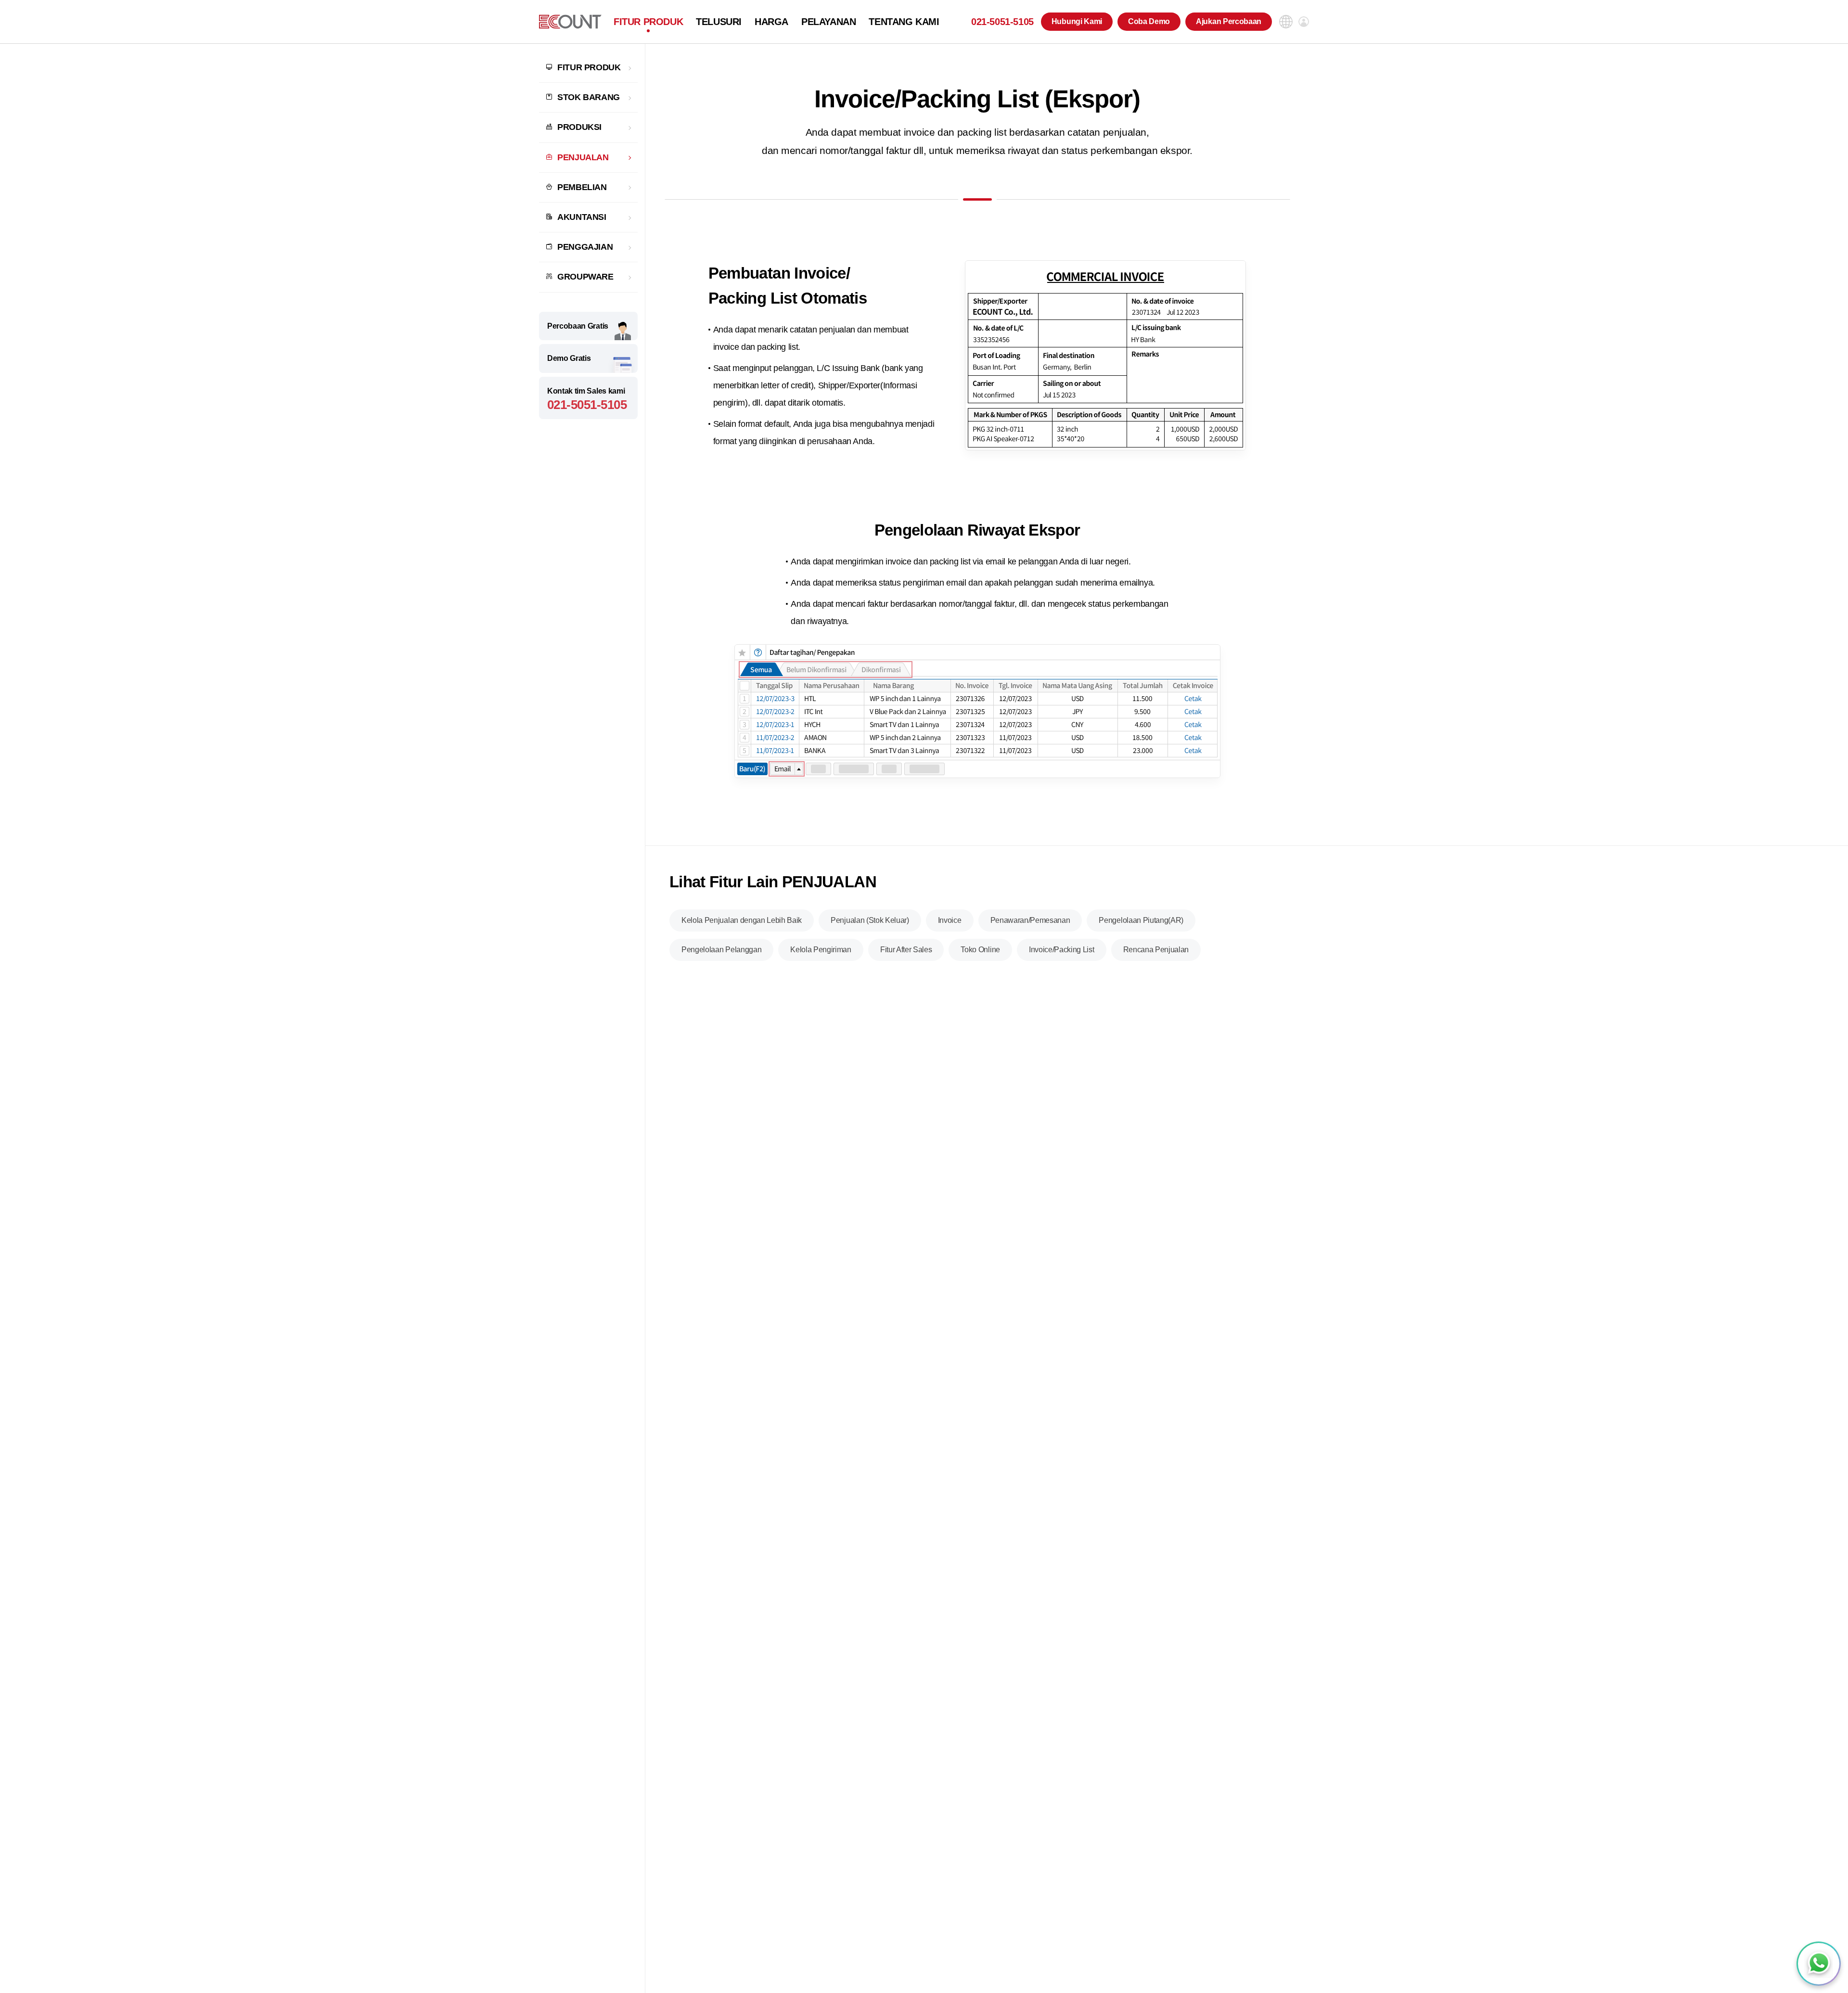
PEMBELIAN (582, 187)
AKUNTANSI (582, 217)
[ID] (570, 22)
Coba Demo (1149, 21)
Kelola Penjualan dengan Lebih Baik (742, 920)
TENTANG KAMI (904, 22)
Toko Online (980, 950)
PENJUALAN (583, 157)
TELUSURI (719, 22)
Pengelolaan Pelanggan (721, 950)
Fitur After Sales (906, 950)
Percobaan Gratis (578, 326)
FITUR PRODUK (648, 22)
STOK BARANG (589, 97)
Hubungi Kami (1077, 21)
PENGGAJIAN (585, 247)
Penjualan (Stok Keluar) (870, 920)
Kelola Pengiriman (821, 950)
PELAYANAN (828, 22)
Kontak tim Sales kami (587, 400)
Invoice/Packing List (1062, 950)
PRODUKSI (579, 127)
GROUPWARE (585, 277)
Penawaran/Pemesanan (1030, 920)
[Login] (1304, 22)
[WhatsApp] (1819, 1964)
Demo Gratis (569, 358)
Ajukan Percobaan (1229, 21)
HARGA (771, 22)
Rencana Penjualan (1156, 950)
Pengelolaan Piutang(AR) (1141, 920)
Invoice (950, 920)
